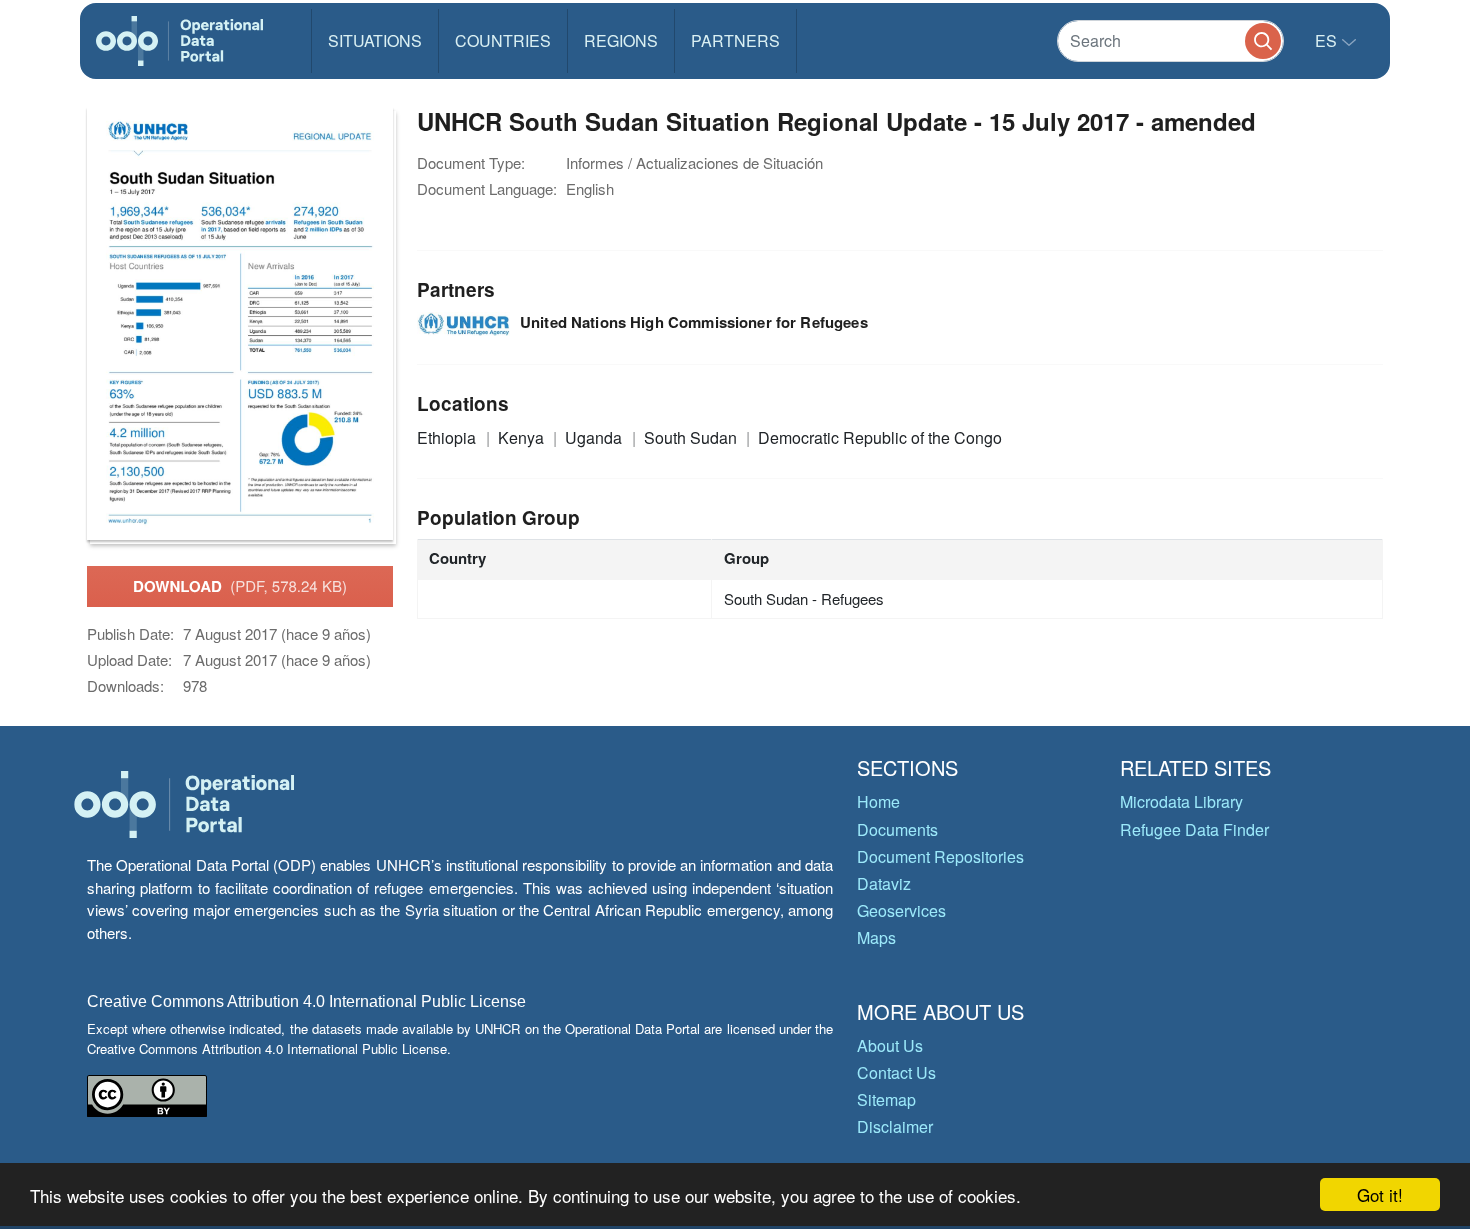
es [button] (1328, 40)
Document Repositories (940, 856)
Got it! (1380, 1194)
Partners (735, 40)
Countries (503, 40)
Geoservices (901, 910)
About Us (890, 1045)
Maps (876, 937)
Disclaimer (895, 1126)
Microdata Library (1181, 801)
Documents (897, 829)
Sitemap (886, 1099)
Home (878, 801)
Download (240, 586)
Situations (375, 40)
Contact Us (896, 1072)
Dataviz (884, 883)
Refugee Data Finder (1194, 829)
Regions (621, 40)
